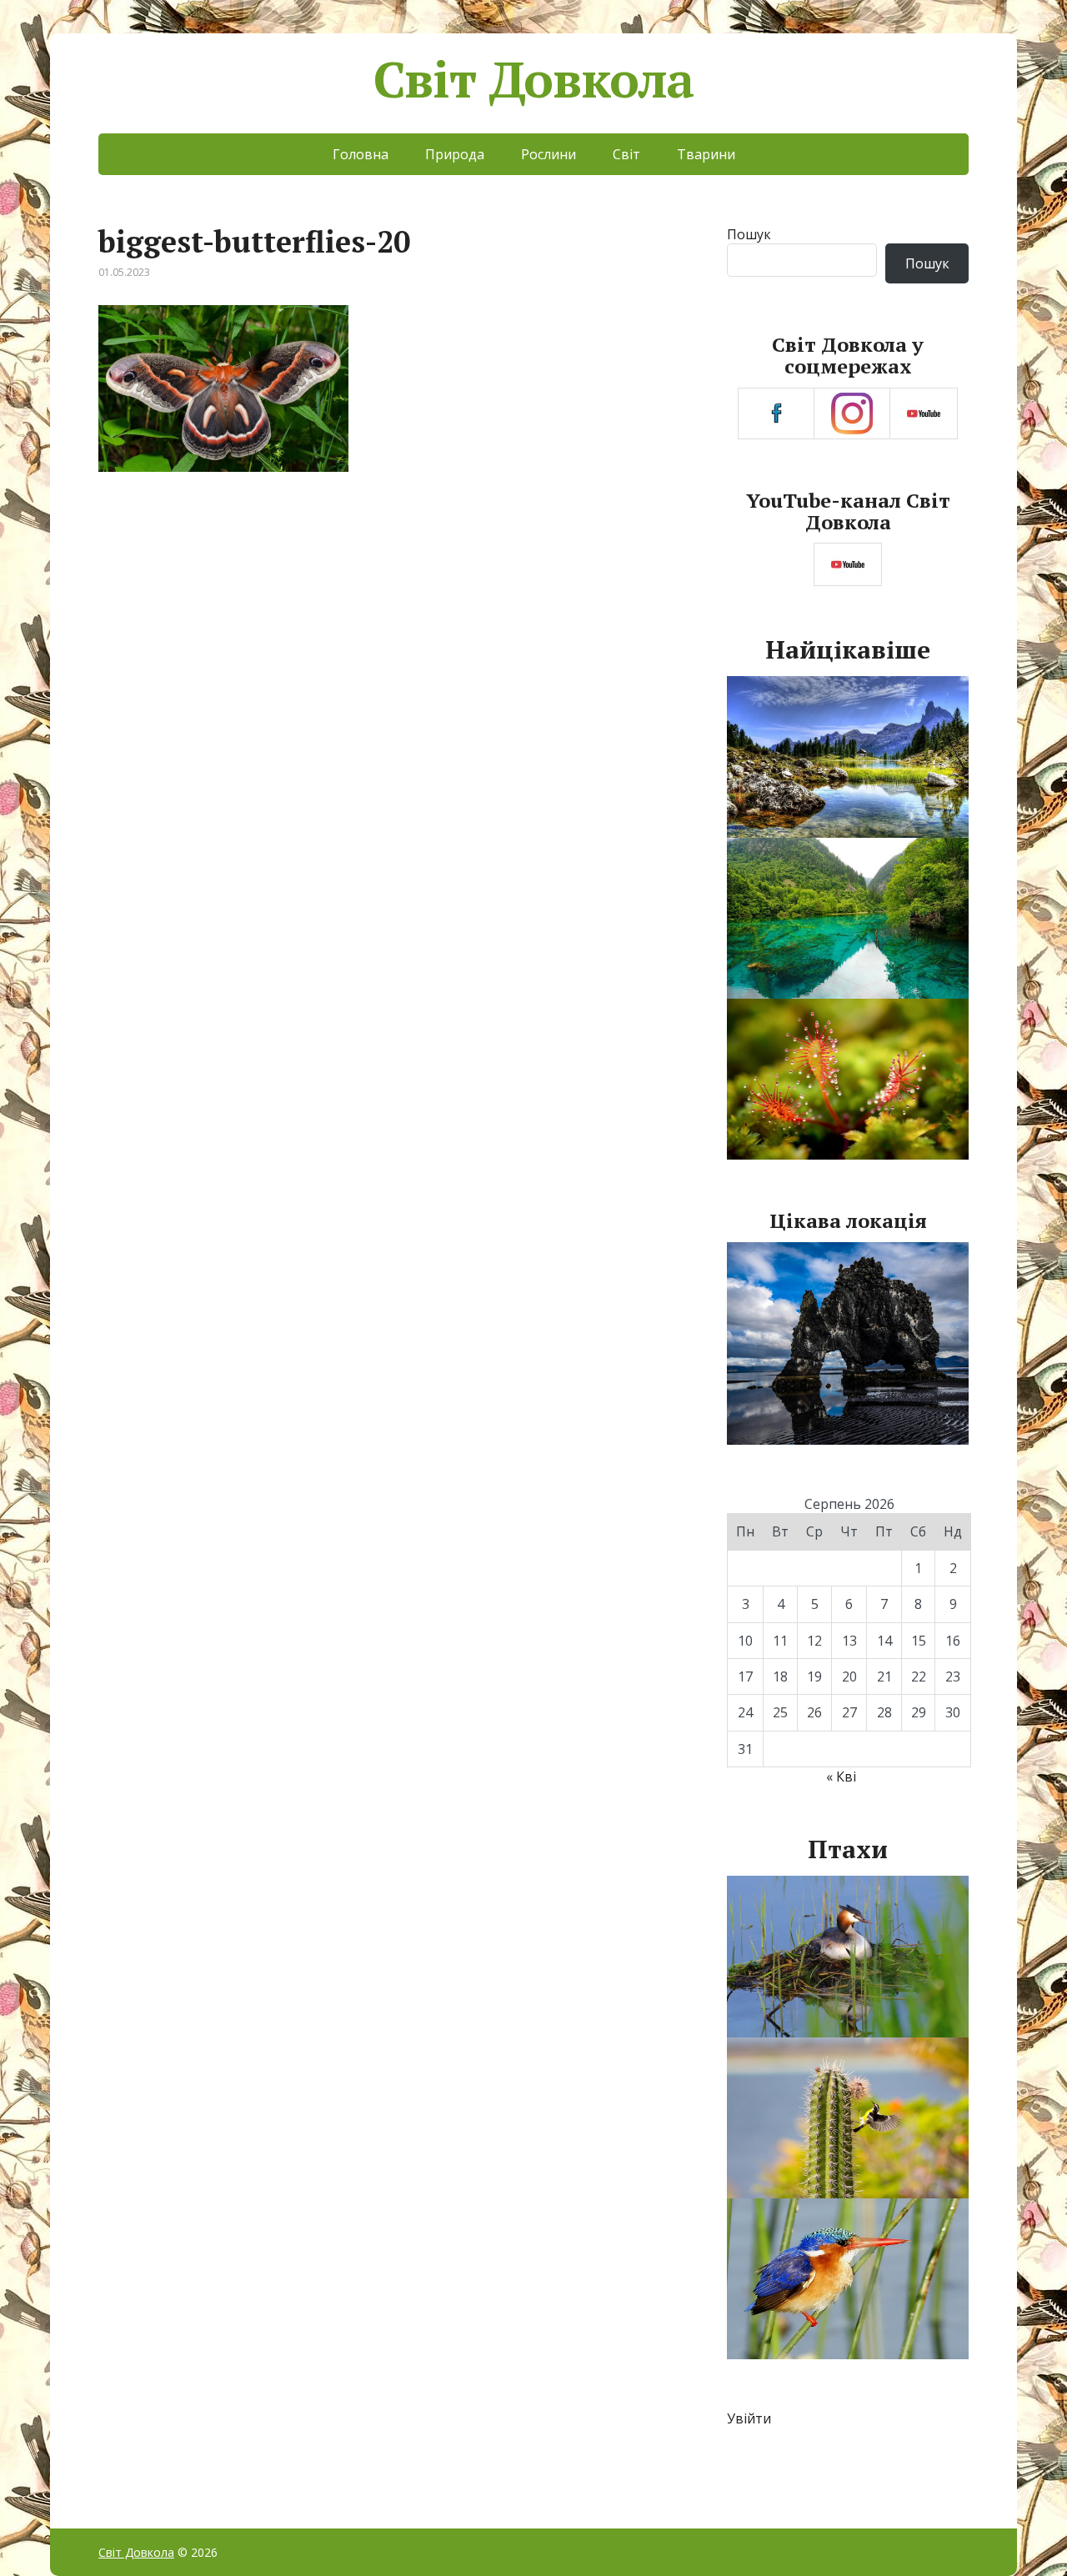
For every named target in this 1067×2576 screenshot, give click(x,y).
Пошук (749, 234)
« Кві (841, 1777)
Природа (455, 154)
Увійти (749, 2418)
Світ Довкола (534, 79)
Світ (626, 154)
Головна (361, 154)
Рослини (549, 154)
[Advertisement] (391, 627)
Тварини (706, 154)
